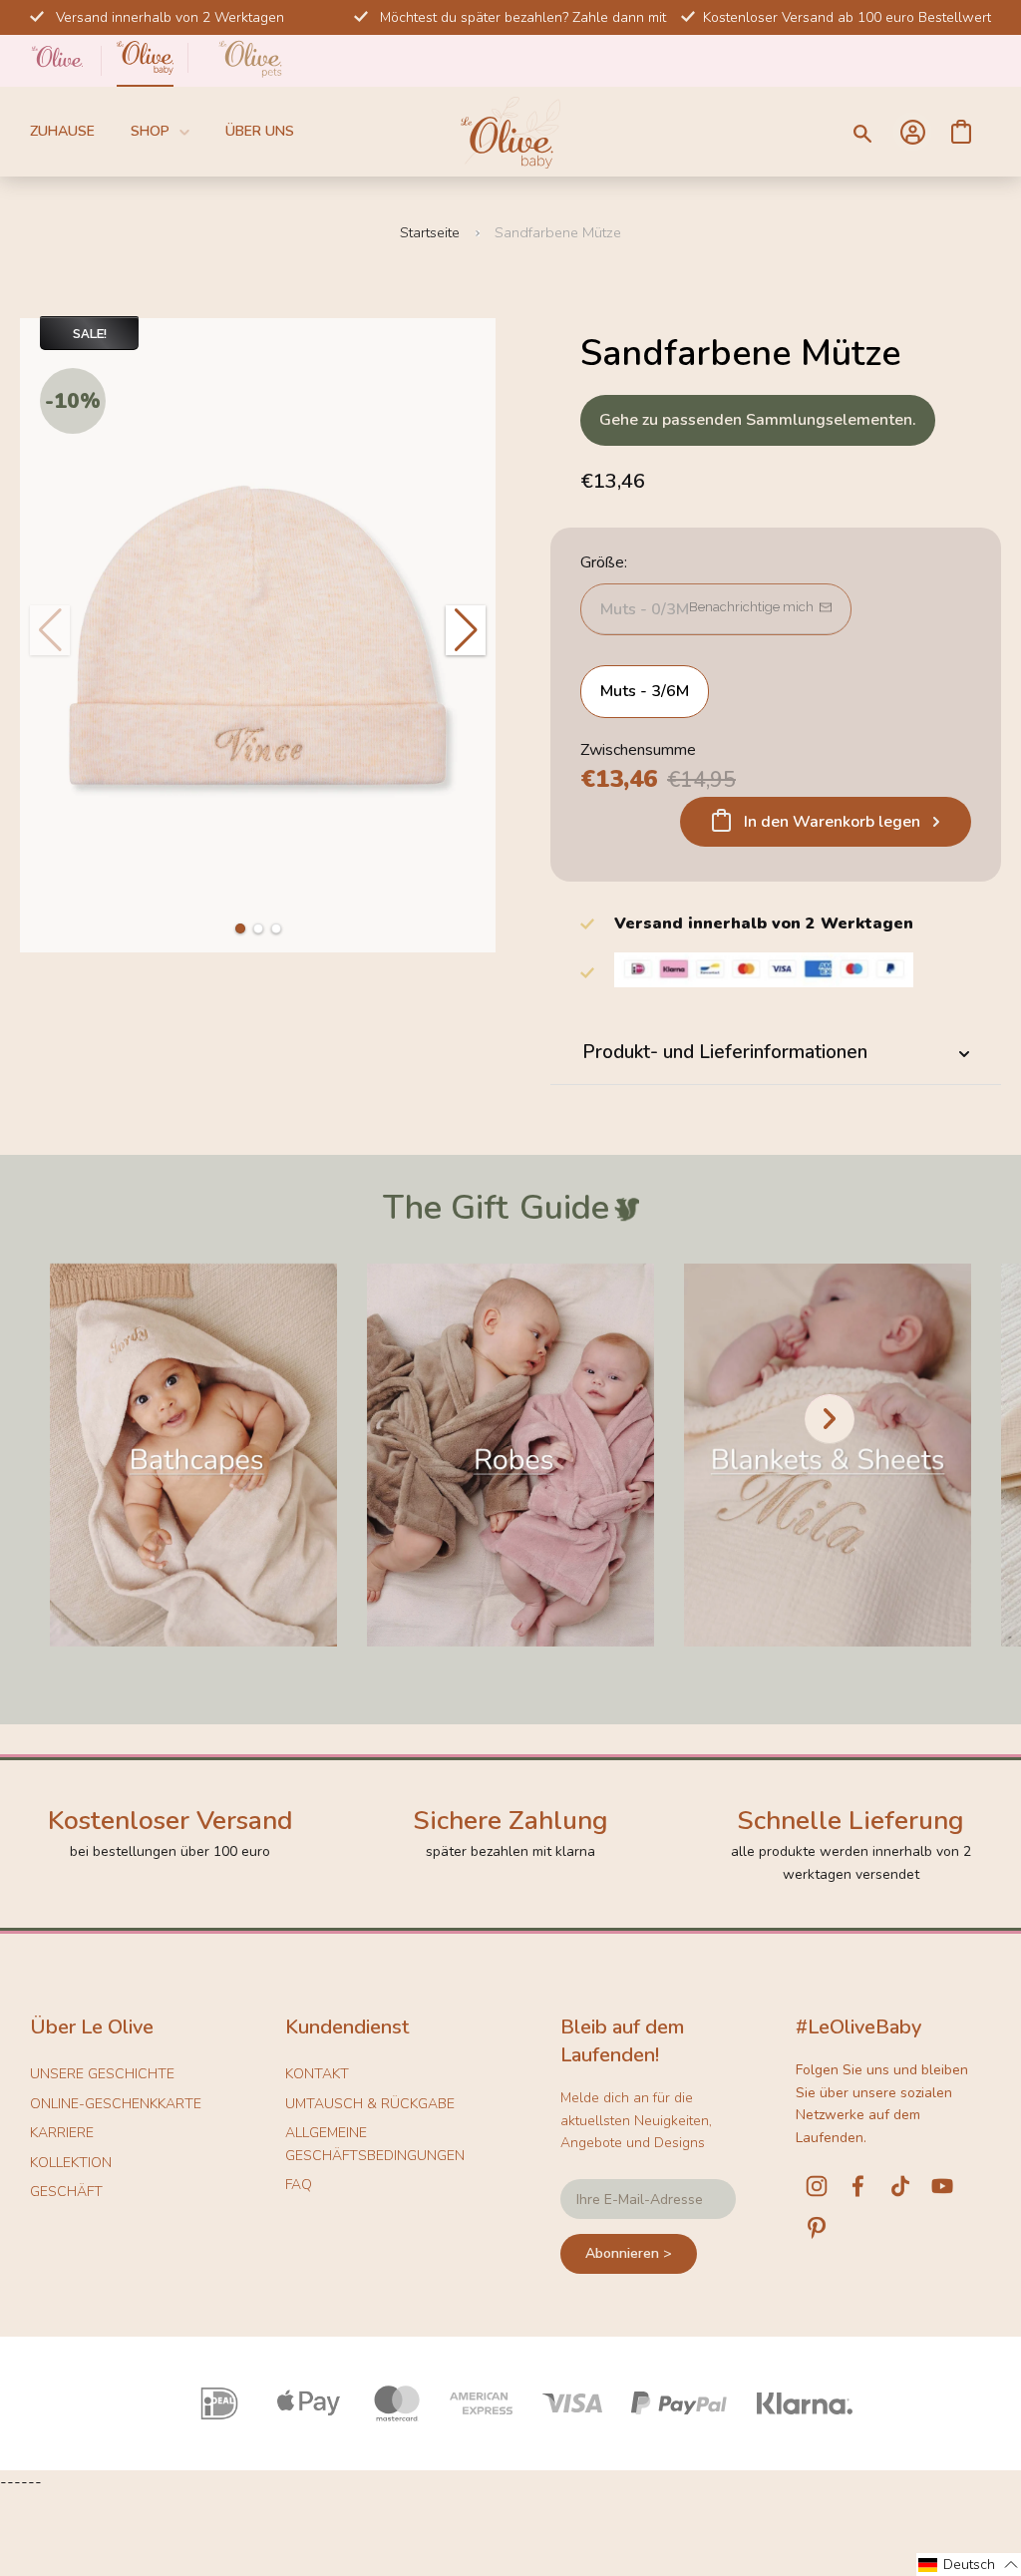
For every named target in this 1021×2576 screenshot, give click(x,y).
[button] (240, 928)
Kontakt (317, 2074)
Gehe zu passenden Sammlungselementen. (758, 420)
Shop (150, 131)
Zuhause (62, 131)
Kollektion (71, 2163)
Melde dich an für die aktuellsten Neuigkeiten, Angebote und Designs (636, 2120)
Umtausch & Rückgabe (370, 2104)
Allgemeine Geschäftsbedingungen (375, 2144)
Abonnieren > (629, 2253)
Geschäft (66, 2192)
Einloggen (912, 132)
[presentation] (830, 1419)
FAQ (299, 2185)
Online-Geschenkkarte (116, 2104)
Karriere (62, 2133)
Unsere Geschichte (102, 2074)
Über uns (260, 131)
